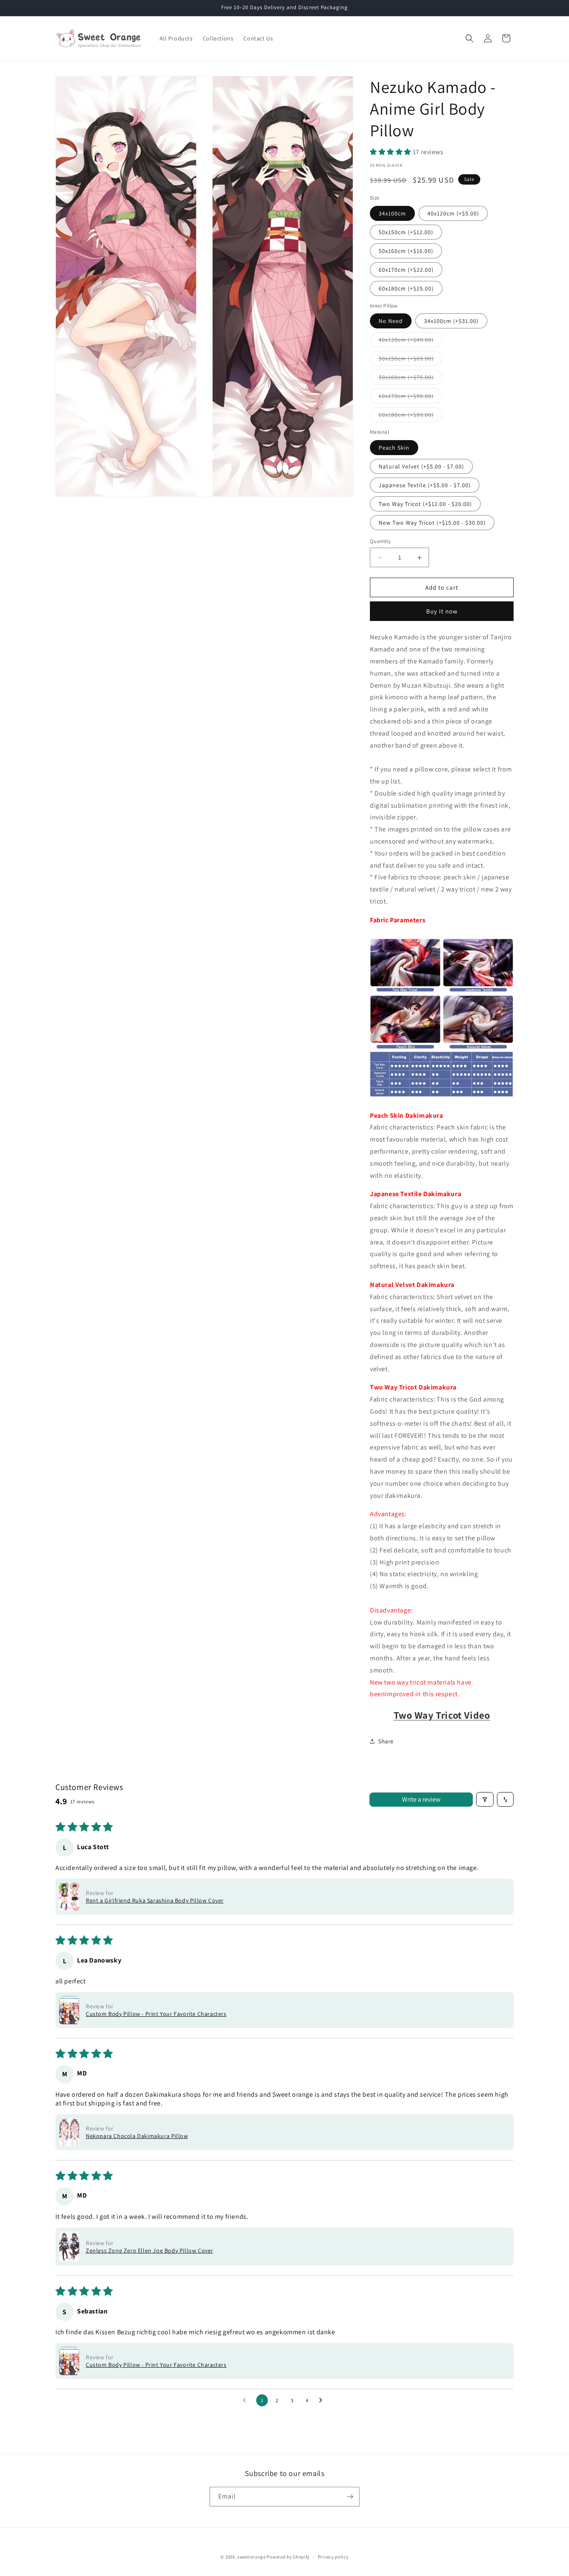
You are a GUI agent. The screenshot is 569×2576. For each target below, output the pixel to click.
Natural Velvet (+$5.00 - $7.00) (421, 466)
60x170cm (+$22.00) (406, 270)
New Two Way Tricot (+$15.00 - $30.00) (432, 523)
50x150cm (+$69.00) (411, 360)
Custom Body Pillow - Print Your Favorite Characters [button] (156, 2014)
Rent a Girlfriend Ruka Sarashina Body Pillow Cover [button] (155, 1900)
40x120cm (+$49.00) (411, 341)
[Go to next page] (323, 2401)
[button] (469, 38)
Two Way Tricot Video (442, 1715)
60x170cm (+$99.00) (411, 398)
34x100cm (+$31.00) (451, 321)
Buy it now (442, 611)
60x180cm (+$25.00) (406, 288)
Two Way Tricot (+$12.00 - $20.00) (425, 504)
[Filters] (485, 1799)
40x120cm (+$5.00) (453, 213)
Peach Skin (394, 448)
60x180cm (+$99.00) (411, 416)
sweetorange (252, 2557)
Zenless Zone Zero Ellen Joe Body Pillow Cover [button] (150, 2251)
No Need (391, 321)
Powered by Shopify (288, 2557)
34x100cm (392, 213)
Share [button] (386, 1741)
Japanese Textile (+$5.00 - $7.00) (425, 485)
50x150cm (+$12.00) (406, 232)
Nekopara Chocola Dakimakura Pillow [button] (137, 2136)
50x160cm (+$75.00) (411, 379)
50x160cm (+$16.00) (406, 251)
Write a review (421, 1799)
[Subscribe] (350, 2497)
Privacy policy (333, 2557)
